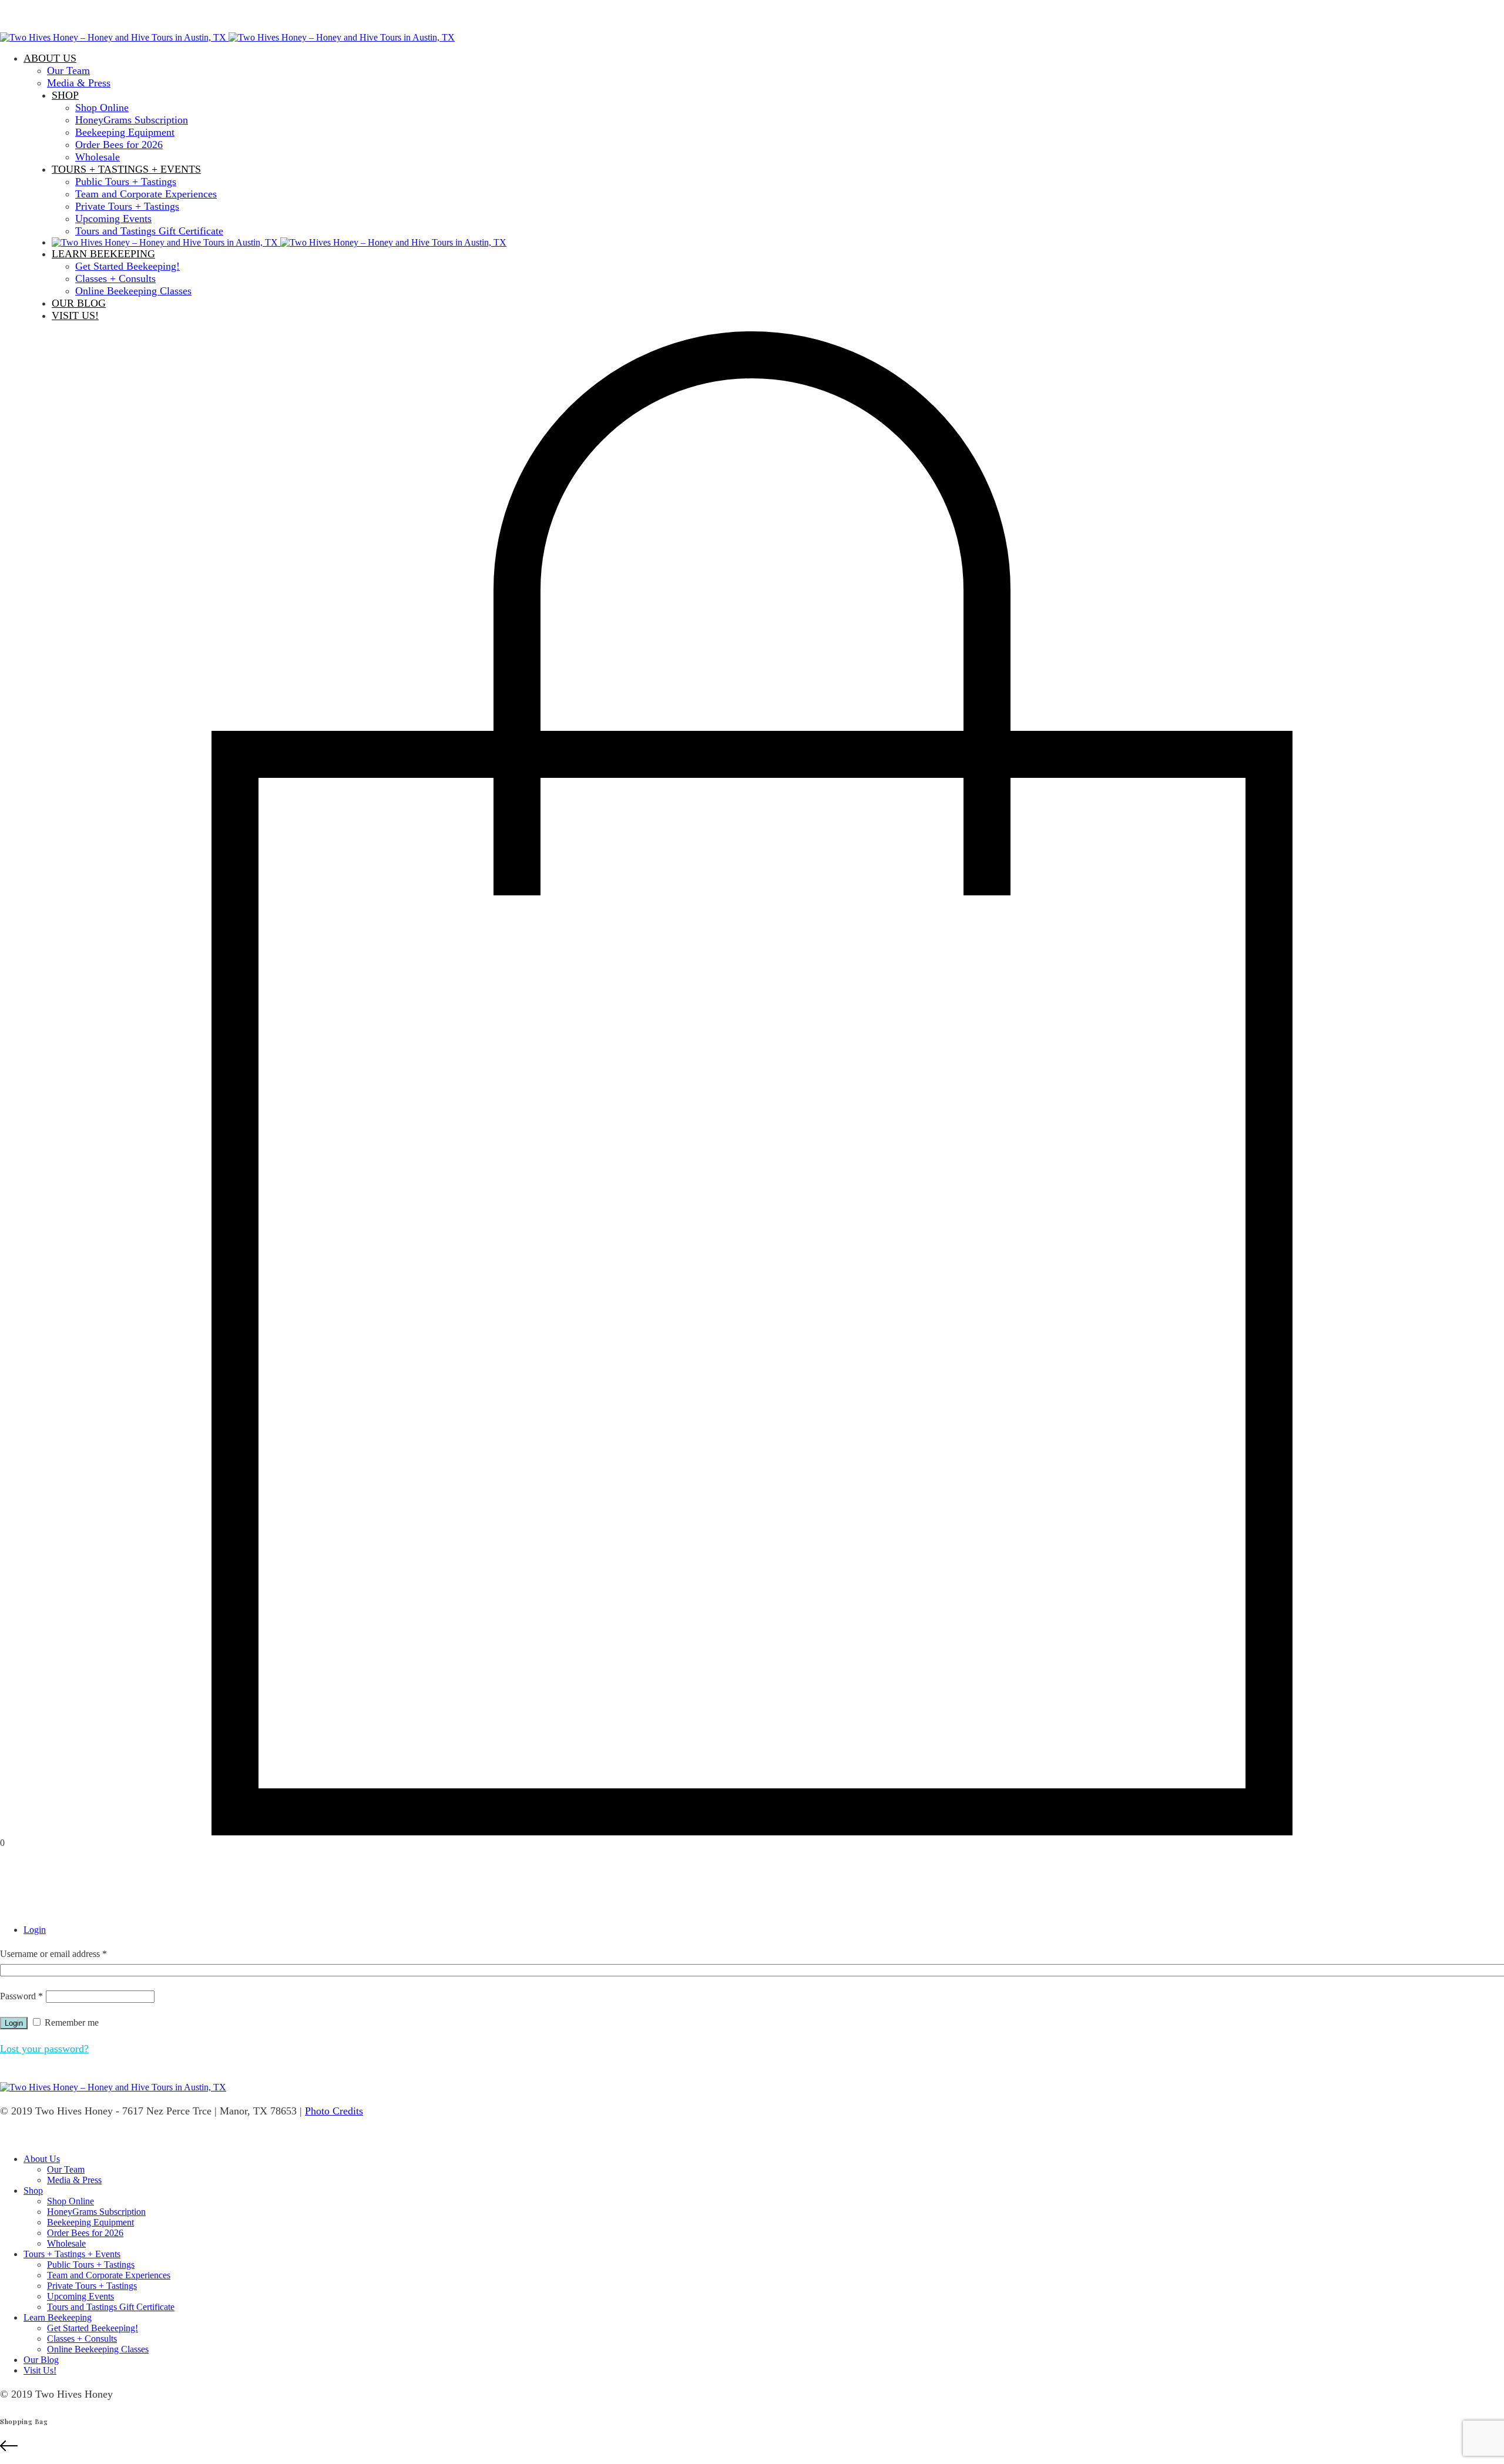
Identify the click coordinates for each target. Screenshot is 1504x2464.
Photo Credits (334, 2111)
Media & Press (79, 83)
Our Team (68, 71)
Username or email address (53, 1954)
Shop (65, 95)
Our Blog (79, 303)
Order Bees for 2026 (119, 145)
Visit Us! (75, 315)
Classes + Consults (115, 278)
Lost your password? (44, 2049)
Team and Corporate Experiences (146, 194)
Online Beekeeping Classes (133, 291)
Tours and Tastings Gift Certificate (149, 231)
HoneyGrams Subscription (132, 120)
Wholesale (98, 157)
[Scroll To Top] (752, 2447)
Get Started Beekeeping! (127, 266)
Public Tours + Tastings (126, 182)
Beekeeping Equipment (125, 132)
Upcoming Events (113, 219)
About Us (50, 58)
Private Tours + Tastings (127, 206)
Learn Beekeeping (103, 254)
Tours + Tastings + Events (126, 169)
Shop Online (102, 108)
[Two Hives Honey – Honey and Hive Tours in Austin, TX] (227, 37)
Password (21, 1996)
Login (35, 1930)
